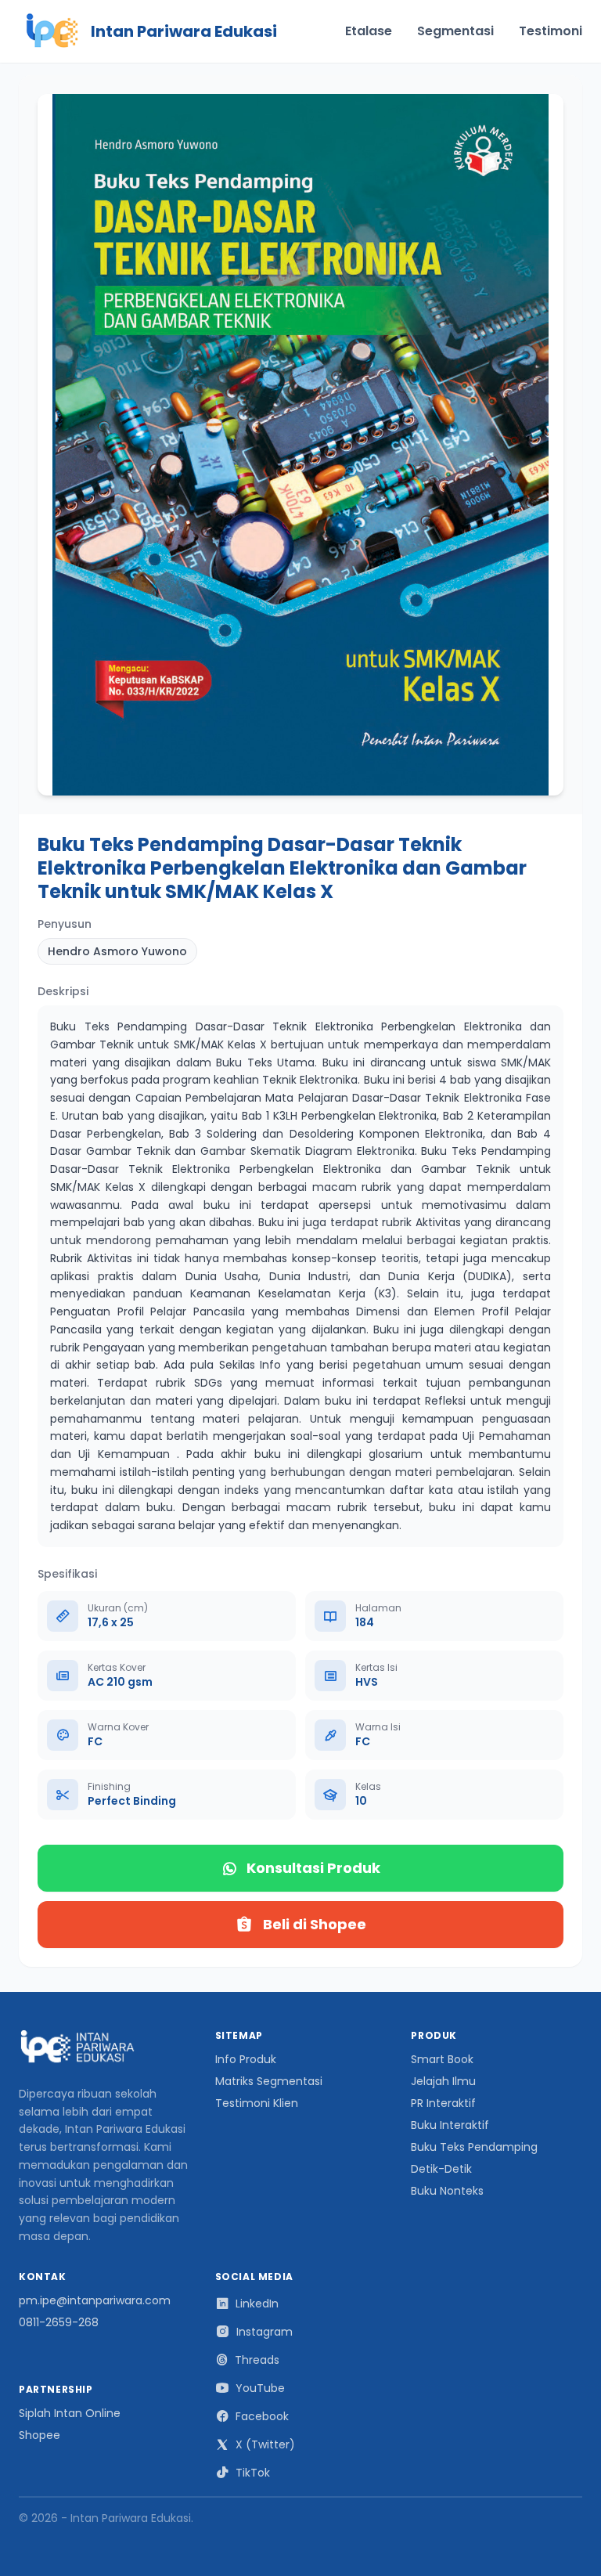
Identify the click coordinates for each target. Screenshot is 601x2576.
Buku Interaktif (450, 2125)
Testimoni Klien (257, 2103)
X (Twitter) (265, 2444)
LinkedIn (257, 2304)
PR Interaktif (443, 2103)
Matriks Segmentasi (269, 2081)
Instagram (265, 2332)
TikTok (253, 2473)
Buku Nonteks (447, 2191)
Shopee (40, 2435)
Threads (257, 2360)
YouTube (260, 2388)
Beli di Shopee (315, 1924)
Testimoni (551, 31)
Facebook (262, 2416)
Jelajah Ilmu (443, 2081)
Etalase (369, 31)
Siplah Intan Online (70, 2413)
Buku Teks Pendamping (474, 2147)
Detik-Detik (441, 2169)
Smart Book (442, 2059)
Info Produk (246, 2059)
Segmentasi (455, 31)
